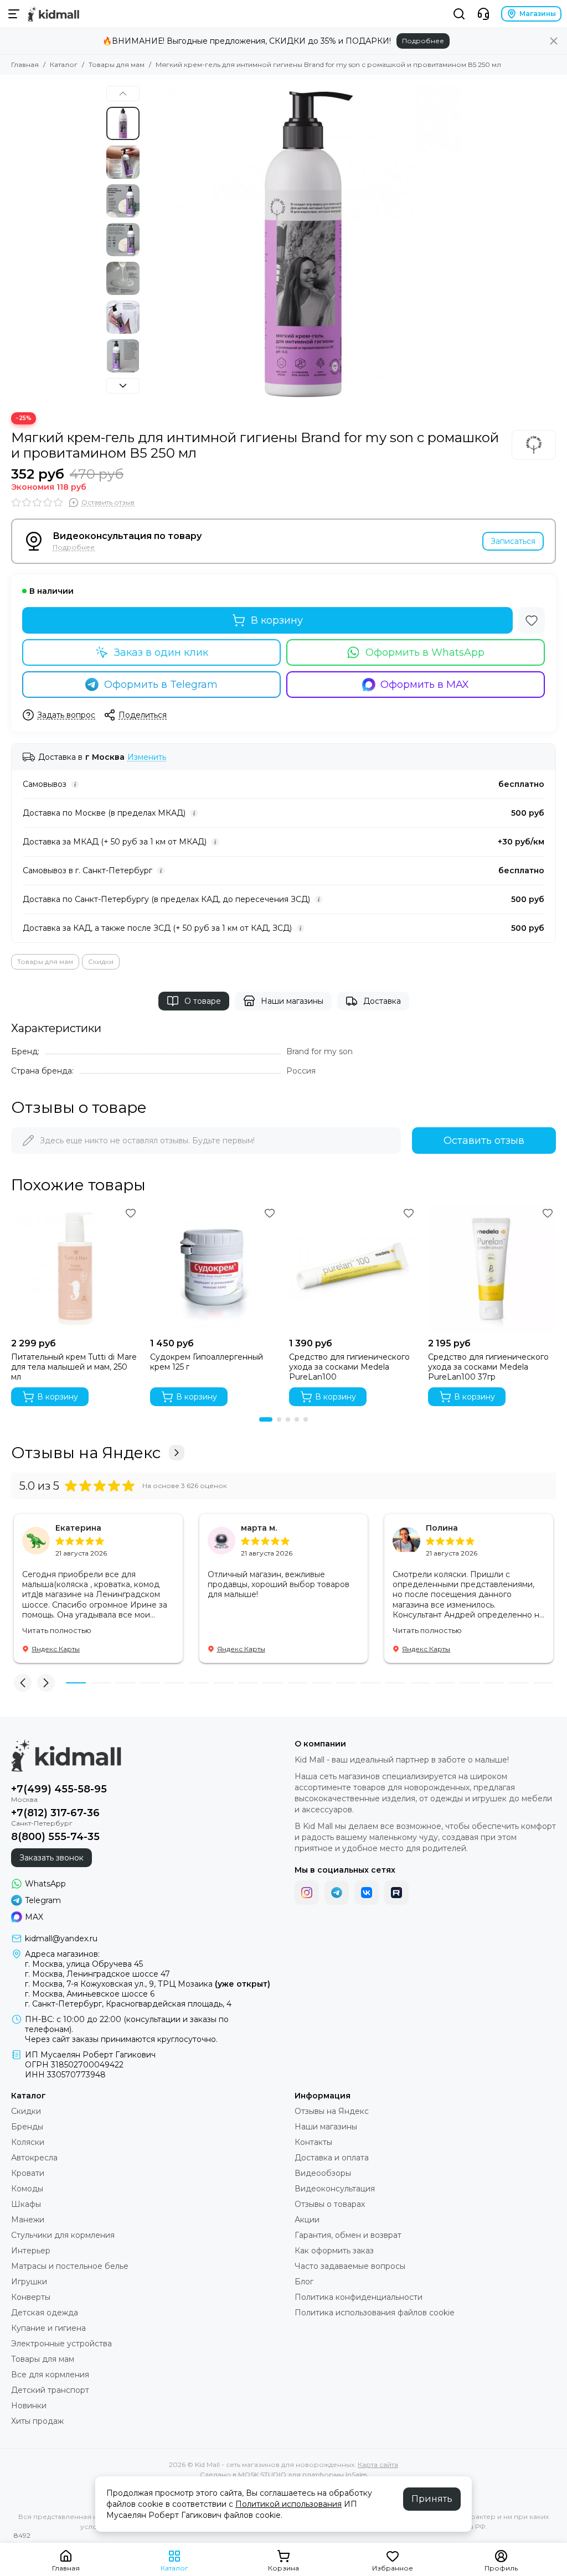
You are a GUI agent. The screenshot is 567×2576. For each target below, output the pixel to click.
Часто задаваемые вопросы (350, 2266)
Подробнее (423, 41)
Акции (307, 2220)
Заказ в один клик (161, 652)
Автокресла (34, 2158)
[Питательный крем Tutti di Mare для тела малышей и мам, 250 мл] (75, 1269)
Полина (442, 1528)
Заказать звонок (51, 1858)
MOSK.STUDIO (262, 2474)
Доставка (382, 1001)
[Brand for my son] (534, 445)
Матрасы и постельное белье (70, 2266)
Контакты (313, 2142)
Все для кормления (50, 2375)
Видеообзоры (323, 2173)
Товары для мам (117, 64)
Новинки (29, 2406)
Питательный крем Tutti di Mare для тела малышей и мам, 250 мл (74, 1367)
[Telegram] (337, 1893)
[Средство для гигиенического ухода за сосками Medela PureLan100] (353, 1269)
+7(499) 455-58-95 (59, 1789)
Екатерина (78, 1528)
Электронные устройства (61, 2344)
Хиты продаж (37, 2421)
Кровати (28, 2173)
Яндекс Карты (56, 1649)
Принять (432, 2499)
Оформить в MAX (425, 685)
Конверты (31, 2297)
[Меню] (14, 14)
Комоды (27, 2189)
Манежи (28, 2220)
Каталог (64, 64)
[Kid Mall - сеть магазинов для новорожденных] (53, 14)
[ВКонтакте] (367, 1893)
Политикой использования (288, 2504)
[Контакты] (483, 14)
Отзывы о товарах (330, 2204)
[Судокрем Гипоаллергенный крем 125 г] (214, 1269)
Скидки (101, 962)
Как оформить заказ (334, 2251)
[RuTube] (396, 1893)
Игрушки (29, 2282)
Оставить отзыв (484, 1141)
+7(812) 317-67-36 (55, 1813)
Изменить (147, 757)
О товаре (203, 1001)
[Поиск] (459, 14)
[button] (151, 243)
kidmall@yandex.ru (61, 1939)
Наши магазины (292, 1001)
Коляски (28, 2142)
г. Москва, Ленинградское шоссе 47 (97, 1974)
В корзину (277, 620)
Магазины (538, 14)
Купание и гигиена (48, 2328)
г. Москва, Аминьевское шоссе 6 (90, 1994)
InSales (356, 2474)
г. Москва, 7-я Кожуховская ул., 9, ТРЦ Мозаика (148, 1984)
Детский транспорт (50, 2390)
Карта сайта (378, 2464)
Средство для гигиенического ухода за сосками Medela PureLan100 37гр (488, 1367)
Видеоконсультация (335, 2189)
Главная (25, 64)
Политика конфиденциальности (359, 2297)
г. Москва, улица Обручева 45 (84, 1964)
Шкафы (26, 2204)
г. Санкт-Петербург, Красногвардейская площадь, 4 (128, 2004)
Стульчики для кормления (63, 2235)
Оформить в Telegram (161, 685)
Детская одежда (45, 2313)
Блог (304, 2282)
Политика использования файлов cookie (375, 2313)
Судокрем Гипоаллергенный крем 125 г (207, 1362)
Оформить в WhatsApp (425, 652)
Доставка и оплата (332, 2158)
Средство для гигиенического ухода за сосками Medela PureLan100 (349, 1367)
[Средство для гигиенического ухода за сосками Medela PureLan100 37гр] (492, 1269)
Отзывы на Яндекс (86, 1453)
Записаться (513, 541)
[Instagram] (307, 1893)
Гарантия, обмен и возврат (348, 2235)
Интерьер (31, 2251)
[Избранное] (532, 620)
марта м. (259, 1528)
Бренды (27, 2127)
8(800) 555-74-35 (55, 1837)
